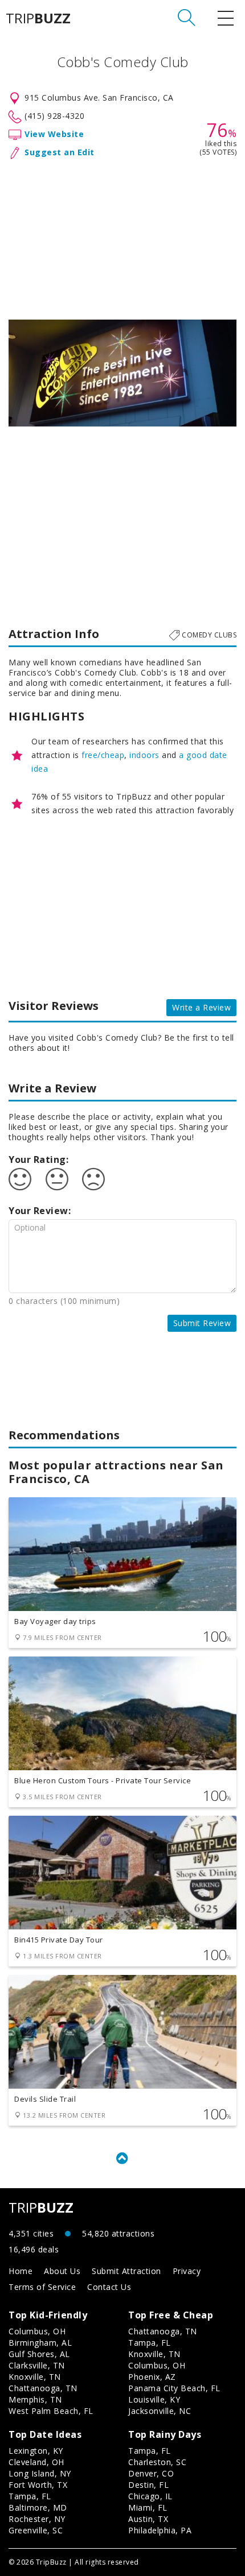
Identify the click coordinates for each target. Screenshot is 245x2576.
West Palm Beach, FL (51, 2411)
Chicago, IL (150, 2496)
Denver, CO (151, 2473)
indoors (144, 755)
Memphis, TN (35, 2399)
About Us (62, 2271)
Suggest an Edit (60, 152)
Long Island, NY (40, 2473)
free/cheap (103, 755)
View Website (54, 134)
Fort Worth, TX (38, 2485)
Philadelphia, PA (160, 2530)
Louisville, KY (154, 2399)
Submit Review (202, 1323)
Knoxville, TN (35, 2377)
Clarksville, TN (37, 2365)
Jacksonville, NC (160, 2411)
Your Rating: (38, 1159)
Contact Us (109, 2287)
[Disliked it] (93, 1179)
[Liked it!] (20, 1179)
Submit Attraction (126, 2271)
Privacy (187, 2271)
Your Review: (40, 1211)
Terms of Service (42, 2287)
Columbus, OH (37, 2331)
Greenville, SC (36, 2530)
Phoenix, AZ (152, 2377)
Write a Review (201, 1007)
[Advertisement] (122, 237)
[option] (122, 373)
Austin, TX (148, 2519)
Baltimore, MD (38, 2507)
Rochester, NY (37, 2519)
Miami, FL (148, 2507)
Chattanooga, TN (43, 2388)
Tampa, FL (150, 2343)
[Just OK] (57, 1179)
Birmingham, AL (40, 2343)
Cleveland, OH (36, 2462)
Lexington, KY (36, 2451)
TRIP (38, 18)
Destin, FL (148, 2485)
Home (21, 2271)
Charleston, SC (157, 2462)
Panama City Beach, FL (174, 2388)
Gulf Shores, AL (39, 2354)
